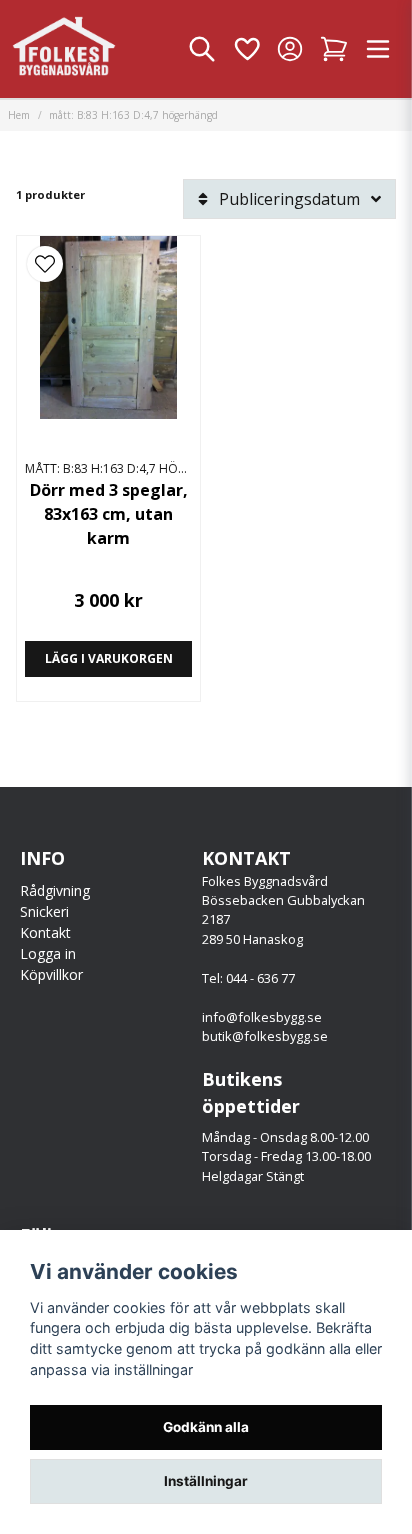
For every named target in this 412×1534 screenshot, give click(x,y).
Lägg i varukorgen (109, 658)
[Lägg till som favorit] (246, 49)
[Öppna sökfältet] (202, 49)
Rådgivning (55, 890)
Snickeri (44, 911)
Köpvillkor (51, 974)
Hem (19, 115)
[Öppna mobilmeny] (378, 49)
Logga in (48, 953)
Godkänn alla (206, 1427)
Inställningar (206, 1481)
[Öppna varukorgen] (334, 49)
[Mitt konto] (290, 49)
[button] (45, 264)
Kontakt (45, 932)
